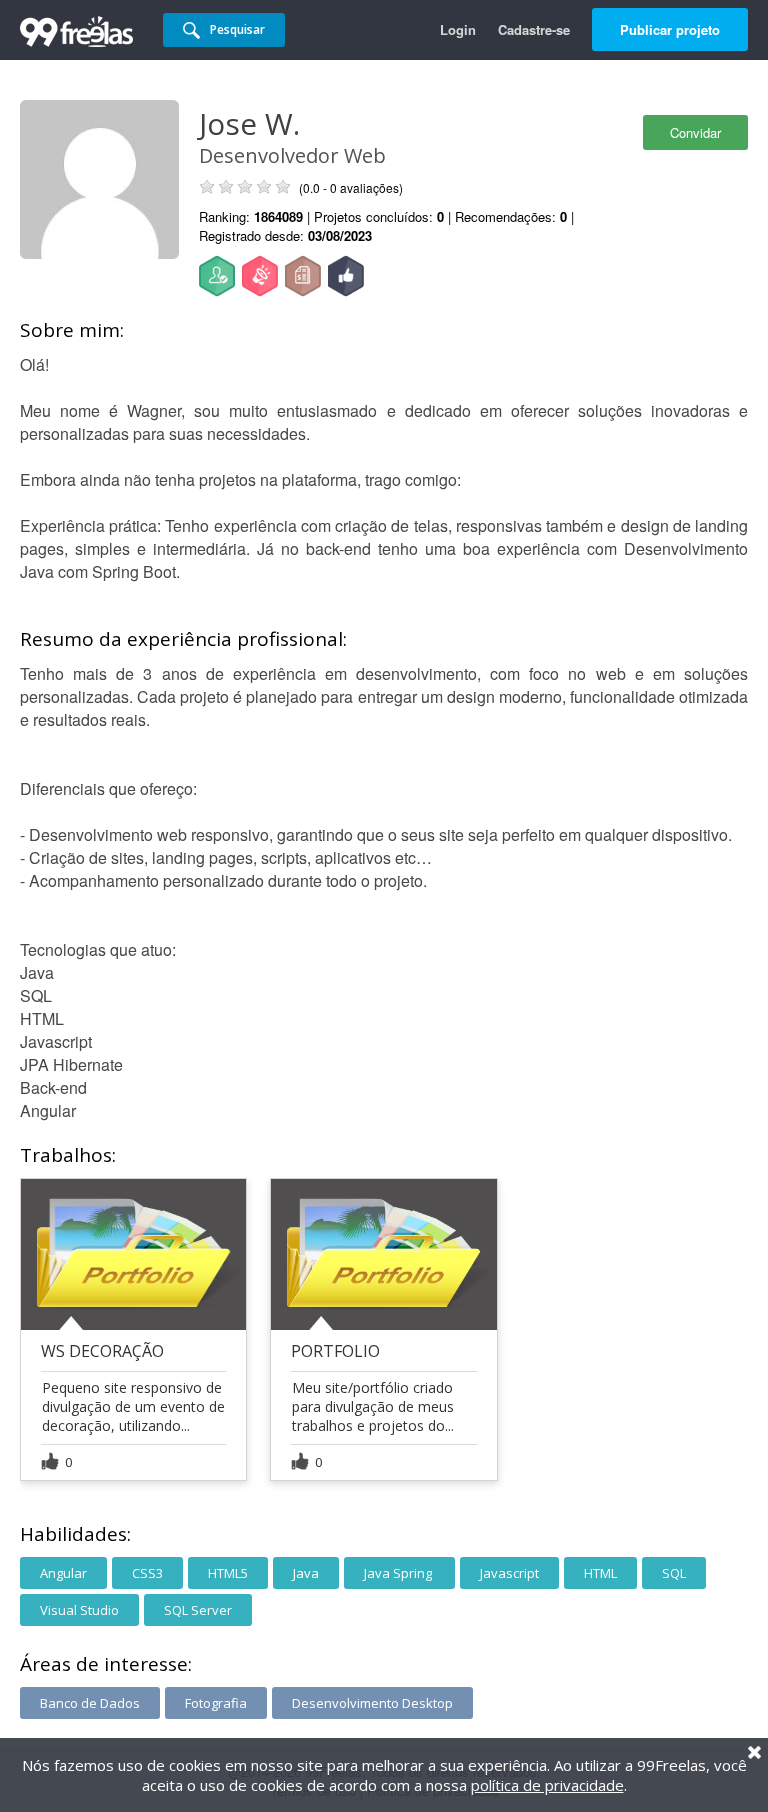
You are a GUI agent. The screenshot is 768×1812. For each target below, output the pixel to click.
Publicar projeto (670, 29)
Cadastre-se (534, 29)
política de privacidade (547, 1785)
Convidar (695, 132)
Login (458, 29)
